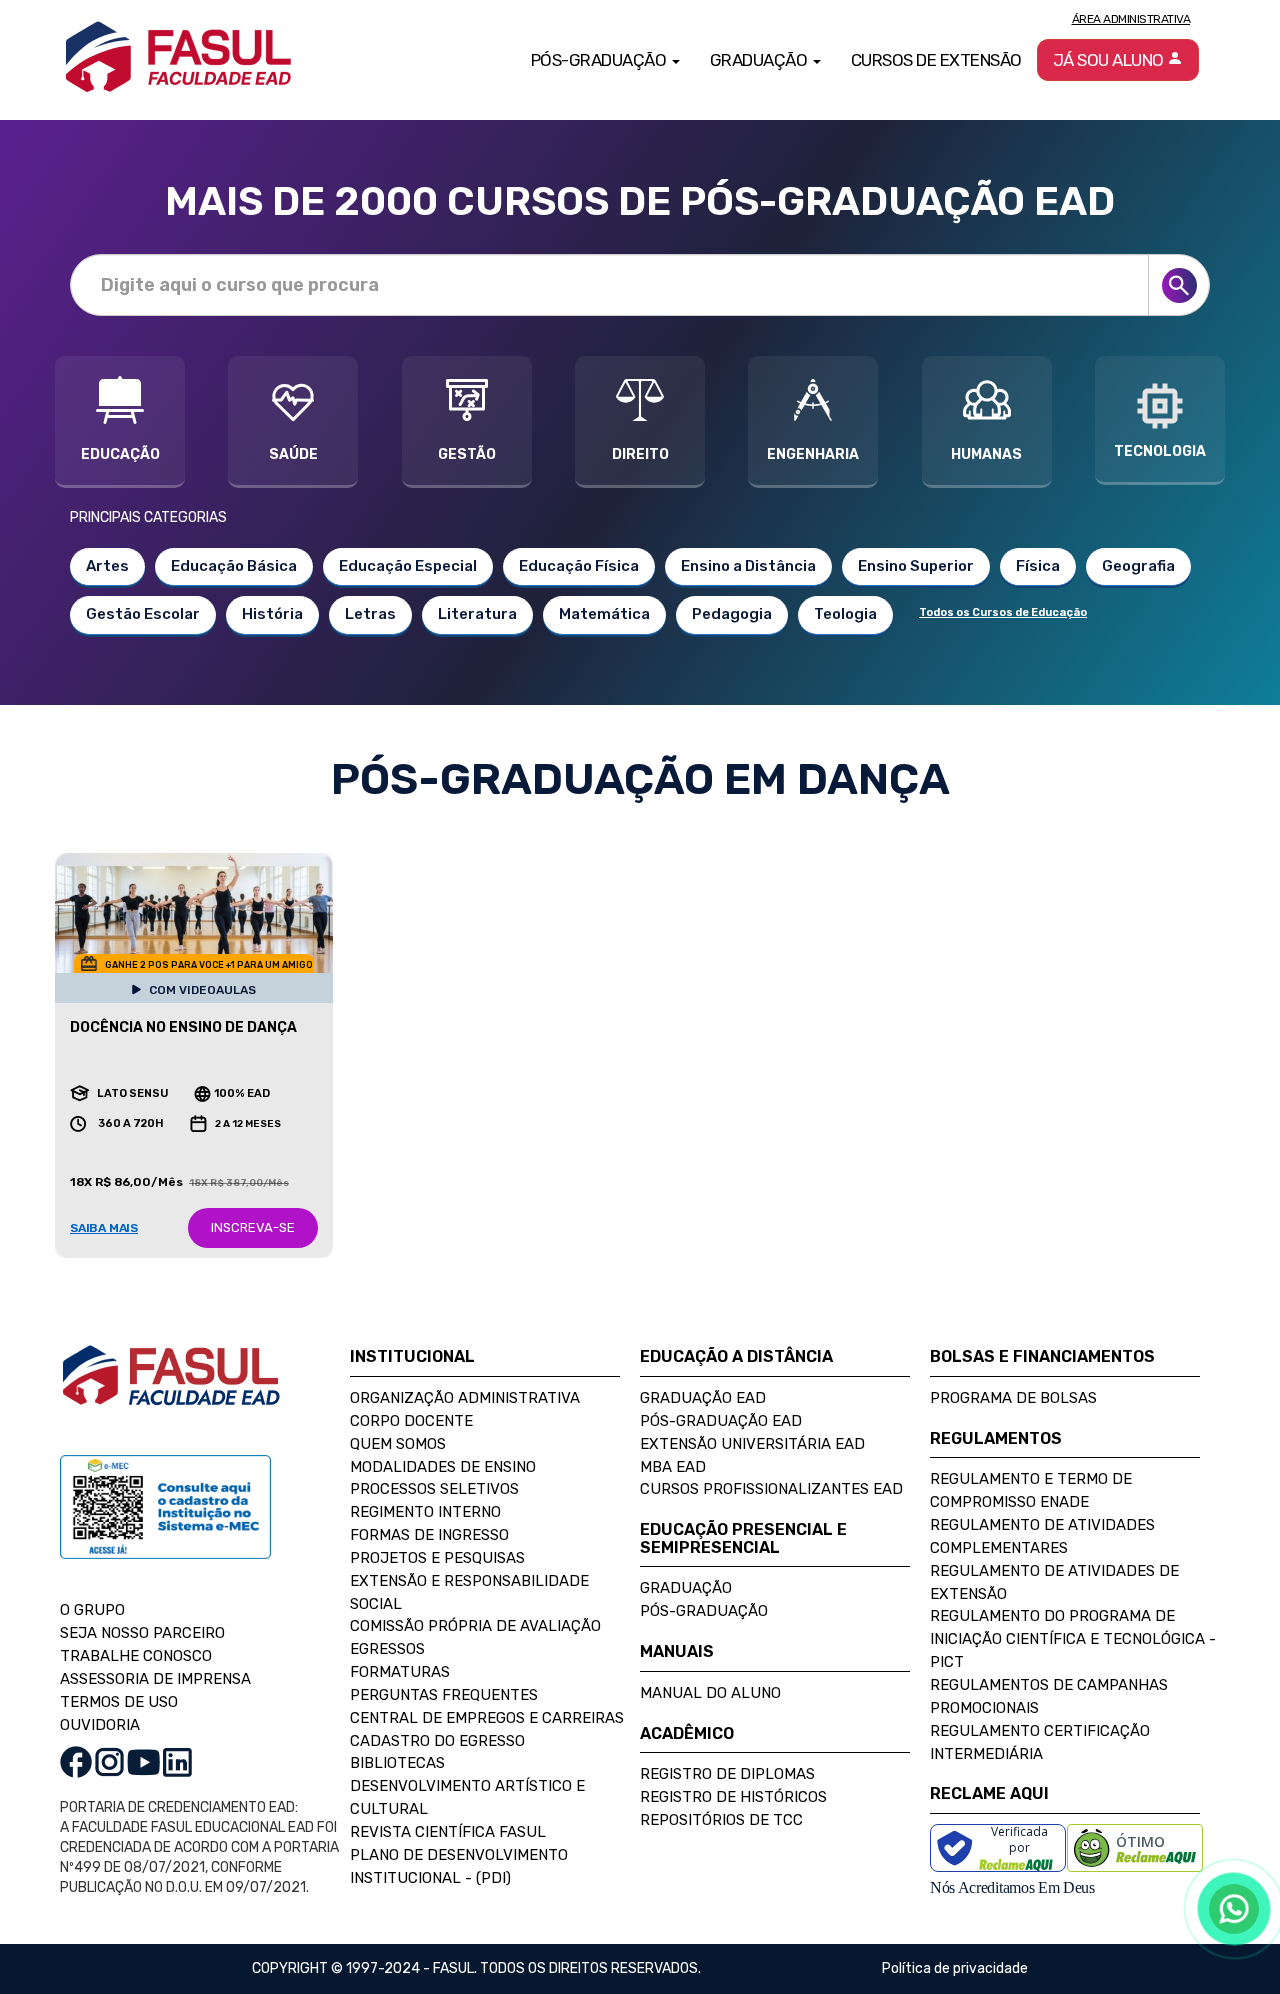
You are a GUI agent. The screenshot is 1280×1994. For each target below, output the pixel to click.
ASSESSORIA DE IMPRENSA (155, 1679)
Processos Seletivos (434, 1489)
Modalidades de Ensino (443, 1467)
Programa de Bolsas (1013, 1398)
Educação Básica (234, 566)
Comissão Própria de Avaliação (475, 1626)
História (272, 614)
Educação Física (579, 566)
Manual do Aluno (710, 1693)
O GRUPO (92, 1610)
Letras (370, 614)
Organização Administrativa (465, 1398)
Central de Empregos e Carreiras (487, 1718)
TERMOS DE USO (119, 1702)
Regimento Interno (425, 1512)
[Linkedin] (177, 1761)
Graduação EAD (703, 1398)
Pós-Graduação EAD (721, 1421)
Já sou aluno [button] (1110, 60)
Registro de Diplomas (727, 1774)
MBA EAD (673, 1467)
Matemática (604, 614)
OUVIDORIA (100, 1725)
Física (1038, 566)
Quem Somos (398, 1444)
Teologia (845, 614)
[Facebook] (76, 1761)
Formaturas (400, 1672)
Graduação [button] (760, 60)
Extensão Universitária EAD (752, 1444)
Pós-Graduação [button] (600, 60)
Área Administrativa (1131, 19)
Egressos (387, 1649)
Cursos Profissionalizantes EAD (771, 1489)
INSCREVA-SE (253, 1227)
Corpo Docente (411, 1421)
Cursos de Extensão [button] (936, 60)
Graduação (686, 1588)
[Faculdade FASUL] (171, 1391)
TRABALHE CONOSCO (136, 1656)
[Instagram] (109, 1761)
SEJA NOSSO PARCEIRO (142, 1633)
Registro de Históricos (733, 1797)
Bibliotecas (397, 1763)
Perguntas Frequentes (444, 1695)
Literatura (477, 614)
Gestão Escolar (143, 614)
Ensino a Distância (748, 566)
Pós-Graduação (704, 1611)
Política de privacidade (955, 1968)
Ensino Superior (916, 566)
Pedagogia (732, 614)
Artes (107, 566)
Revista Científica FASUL (448, 1832)
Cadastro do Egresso (437, 1741)
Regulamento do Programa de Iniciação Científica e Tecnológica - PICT (1073, 1639)
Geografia (1138, 566)
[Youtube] (143, 1761)
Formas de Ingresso (429, 1535)
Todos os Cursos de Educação (1003, 612)
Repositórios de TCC (721, 1820)
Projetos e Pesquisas (437, 1558)
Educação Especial (408, 566)
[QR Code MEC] (165, 1526)
